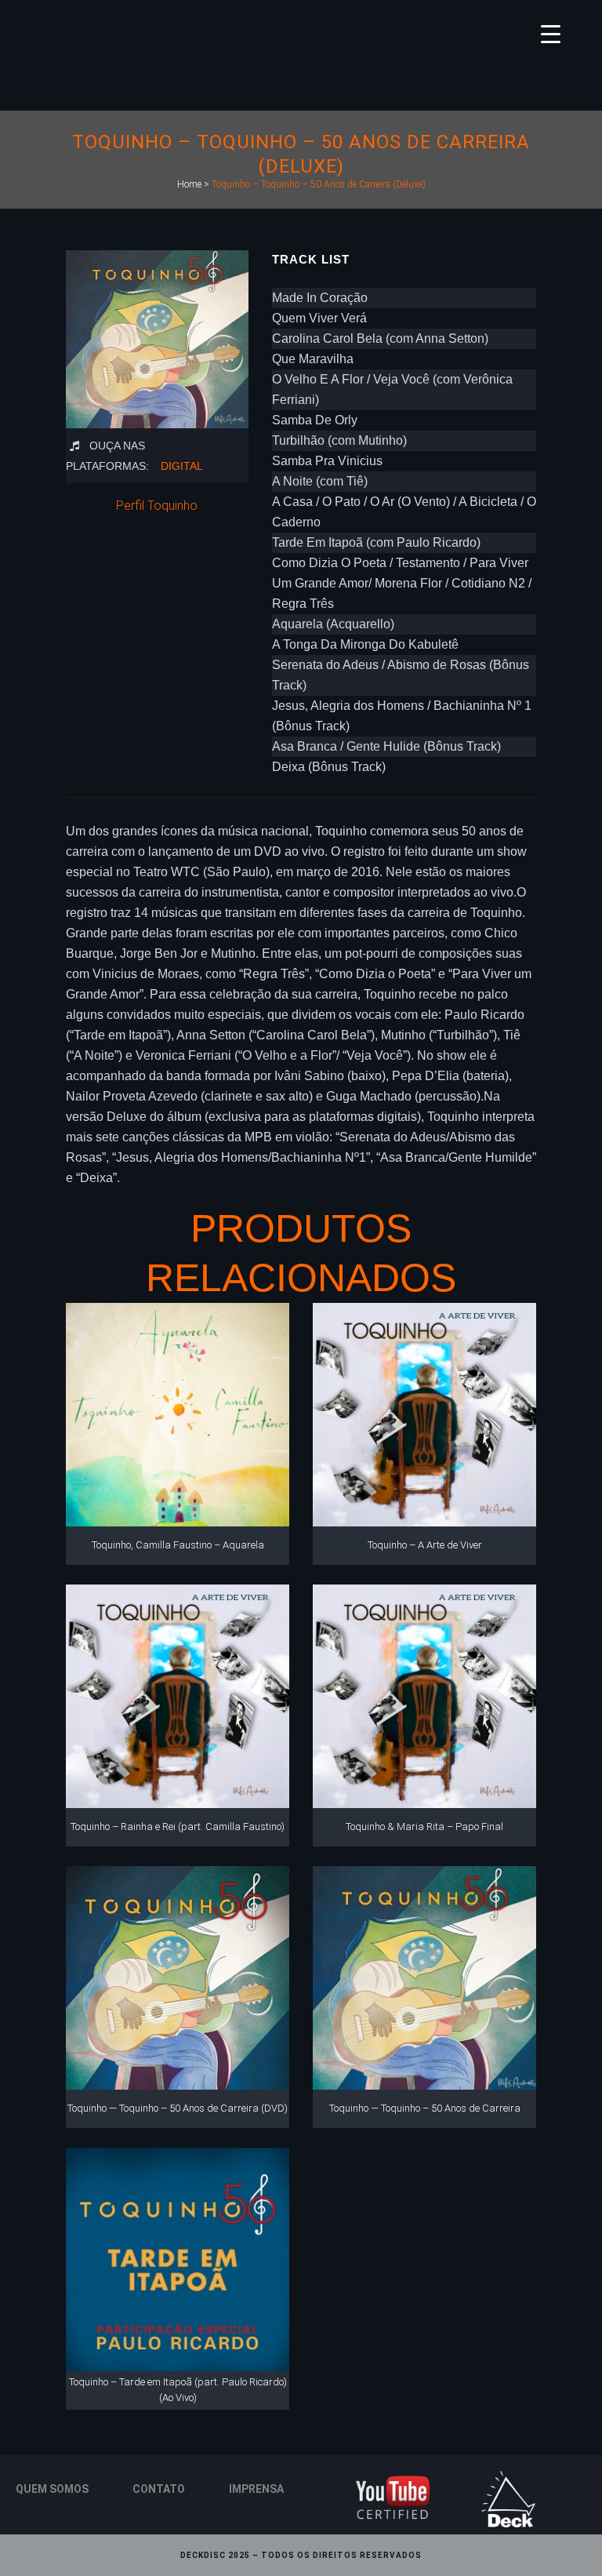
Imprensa (256, 2489)
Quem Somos (52, 2489)
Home (189, 184)
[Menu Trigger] (551, 33)
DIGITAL (182, 466)
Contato (159, 2489)
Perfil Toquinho (157, 506)
